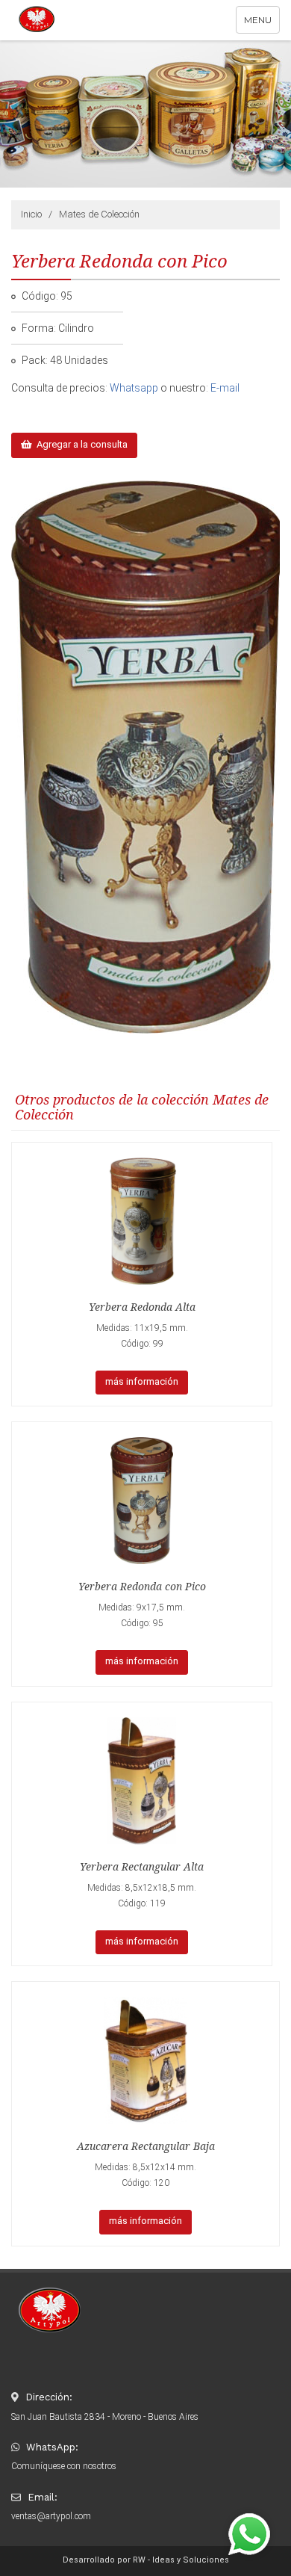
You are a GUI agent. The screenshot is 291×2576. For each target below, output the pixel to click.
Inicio (31, 214)
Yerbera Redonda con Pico (142, 1587)
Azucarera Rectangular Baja (146, 2146)
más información (142, 1381)
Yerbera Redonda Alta (142, 1307)
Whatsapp (134, 388)
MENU (262, 24)
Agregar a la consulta (80, 444)
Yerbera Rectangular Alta (142, 1867)
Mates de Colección (99, 214)
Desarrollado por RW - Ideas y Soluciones (146, 2560)
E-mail (225, 388)
